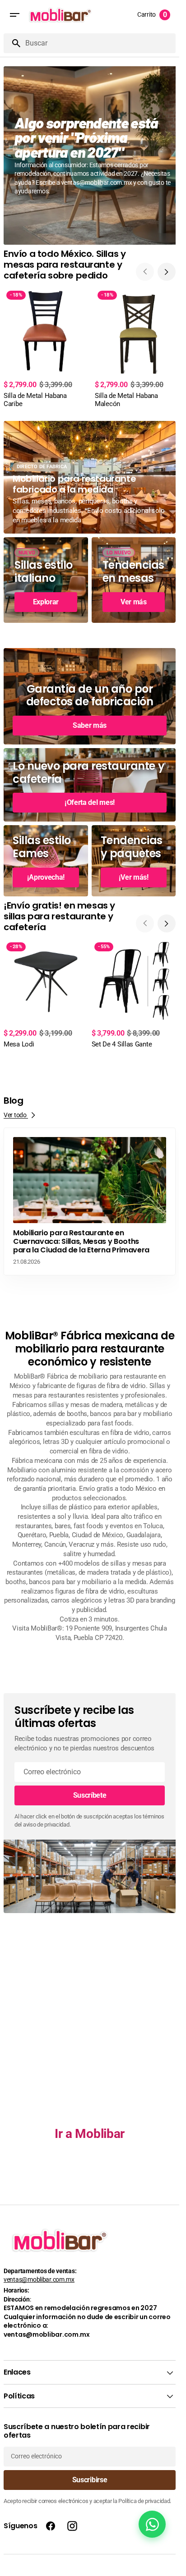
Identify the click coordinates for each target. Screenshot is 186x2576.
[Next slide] (167, 265)
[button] (14, 15)
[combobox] (99, 43)
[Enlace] (90, 152)
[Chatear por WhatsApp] (152, 2524)
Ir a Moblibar (90, 2124)
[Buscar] (13, 43)
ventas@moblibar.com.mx (39, 2279)
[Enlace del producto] (46, 340)
